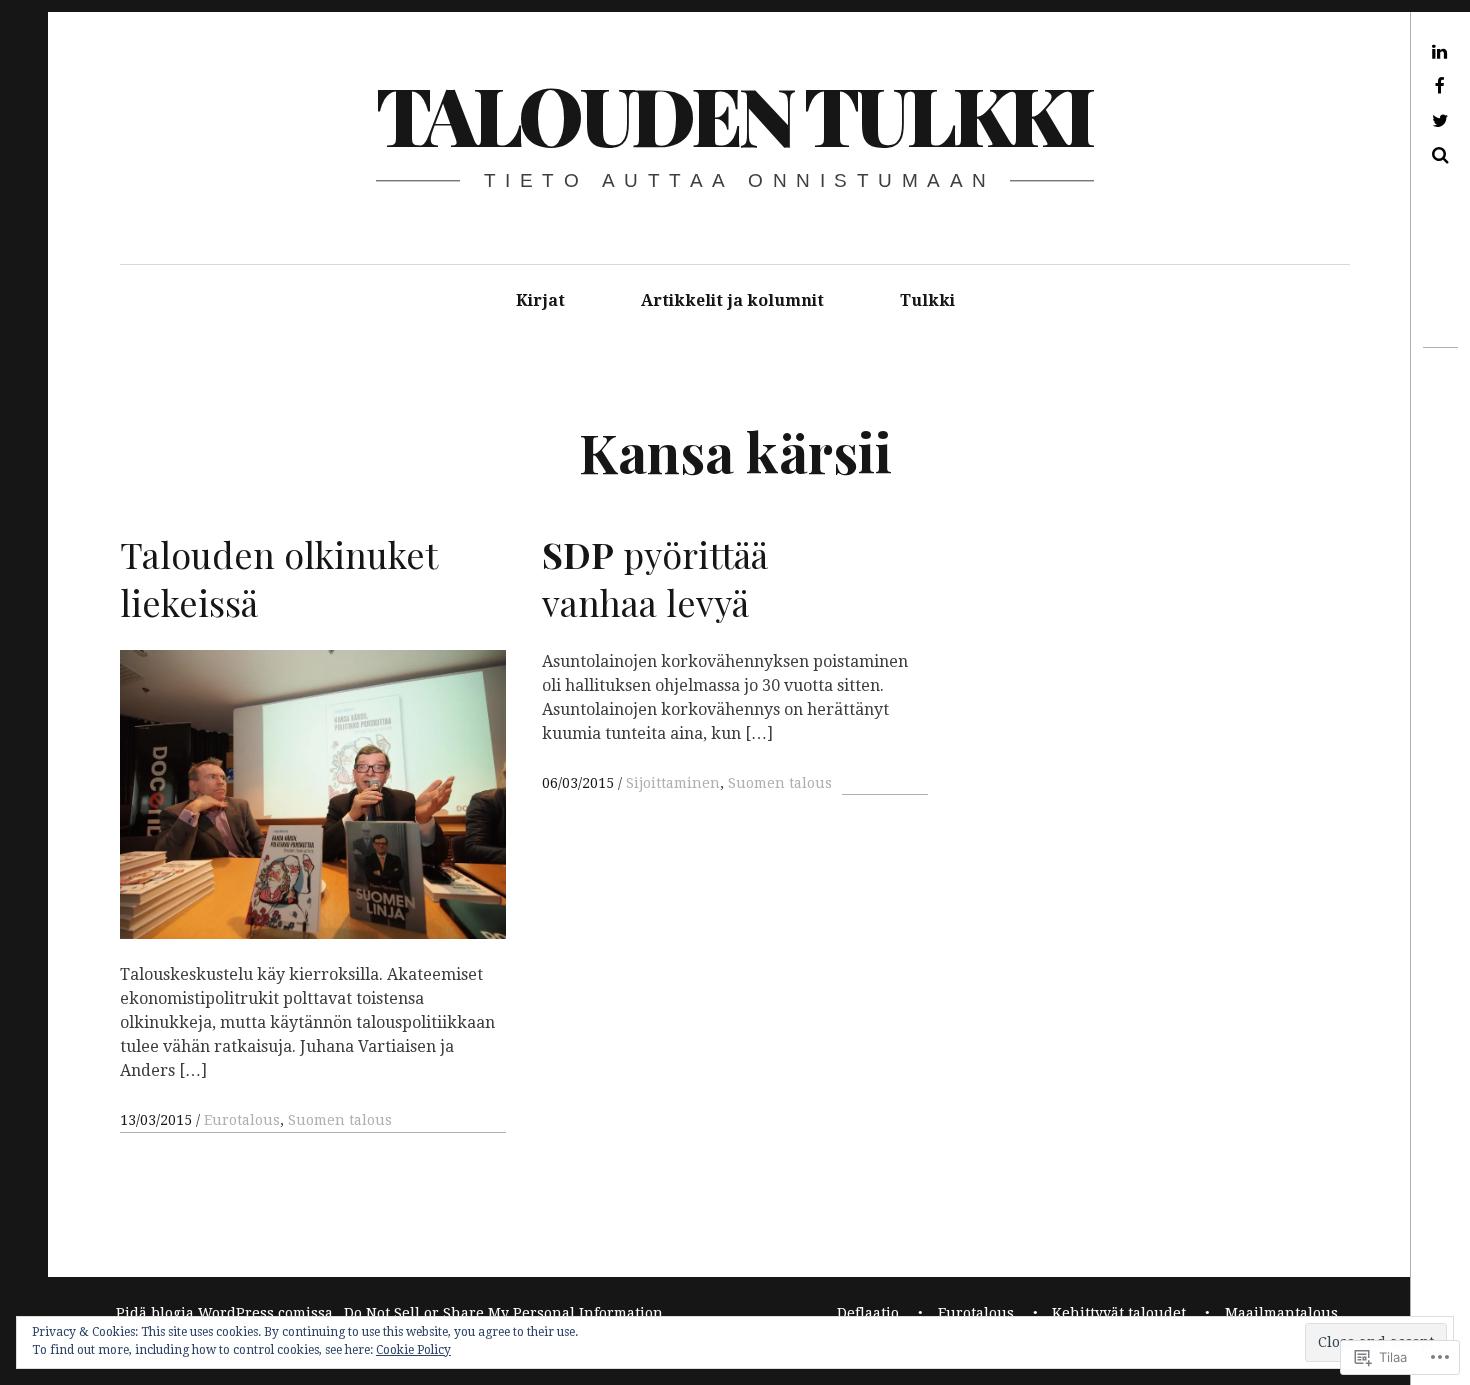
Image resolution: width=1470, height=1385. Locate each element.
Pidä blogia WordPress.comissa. (226, 1313)
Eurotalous (242, 1120)
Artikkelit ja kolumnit (732, 300)
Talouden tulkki (733, 113)
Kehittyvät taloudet (1119, 1313)
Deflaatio (868, 1313)
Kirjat (540, 300)
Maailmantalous (1281, 1313)
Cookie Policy (413, 1350)
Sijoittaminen (673, 783)
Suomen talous (340, 1120)
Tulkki (927, 300)
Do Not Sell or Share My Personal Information (503, 1313)
